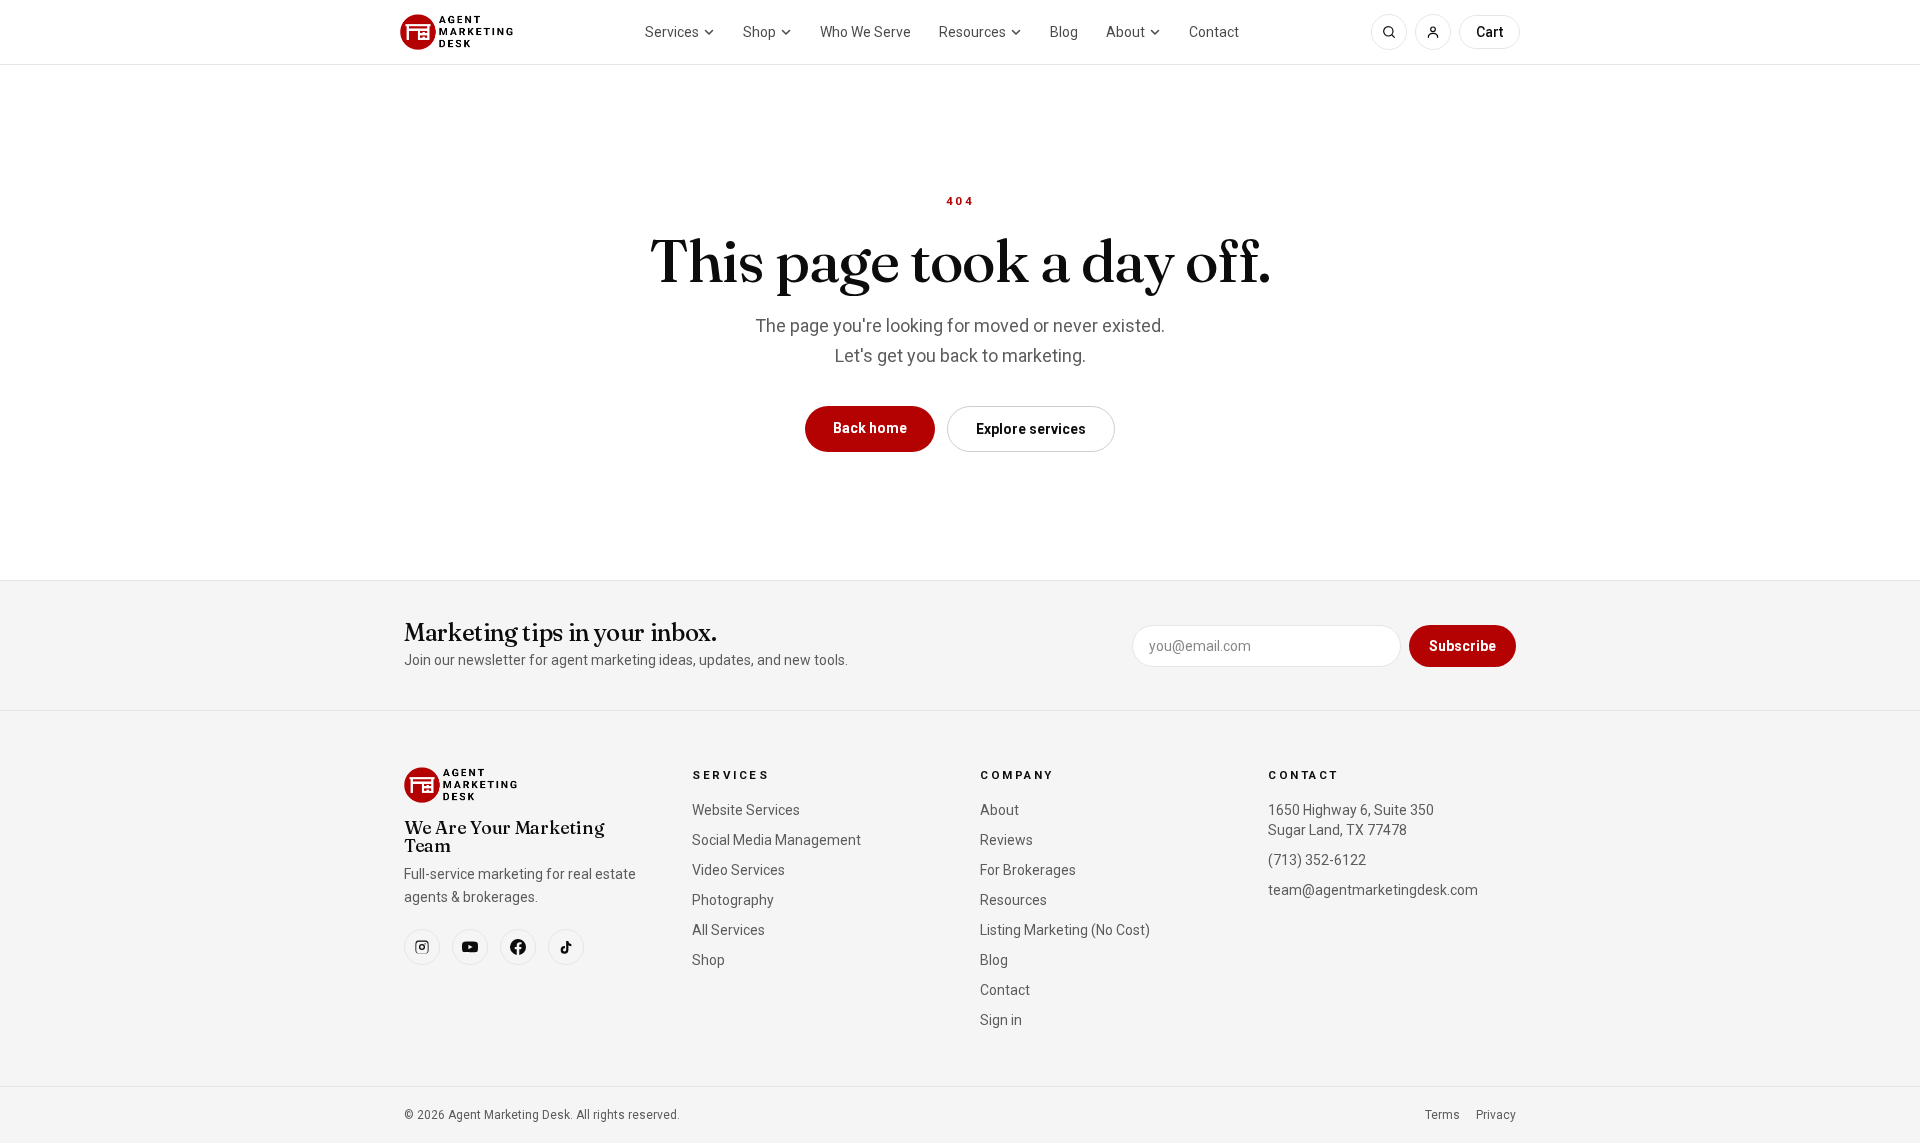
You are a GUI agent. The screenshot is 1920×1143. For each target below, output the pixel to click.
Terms (1442, 1115)
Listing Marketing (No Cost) (1065, 930)
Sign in (1001, 1020)
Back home (870, 428)
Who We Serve (865, 32)
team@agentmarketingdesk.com (1373, 890)
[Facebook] (518, 947)
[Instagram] (422, 947)
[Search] (1389, 32)
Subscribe (1462, 646)
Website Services (746, 810)
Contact (1214, 32)
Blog (1064, 32)
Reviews (1006, 840)
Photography (733, 900)
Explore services (1031, 429)
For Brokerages (1028, 870)
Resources (972, 32)
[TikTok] (566, 947)
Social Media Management (776, 840)
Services (672, 32)
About (1125, 32)
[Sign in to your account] (1433, 32)
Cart (1489, 32)
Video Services (738, 870)
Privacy (1496, 1115)
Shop (759, 32)
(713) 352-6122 (1317, 860)
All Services (728, 930)
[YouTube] (470, 947)
